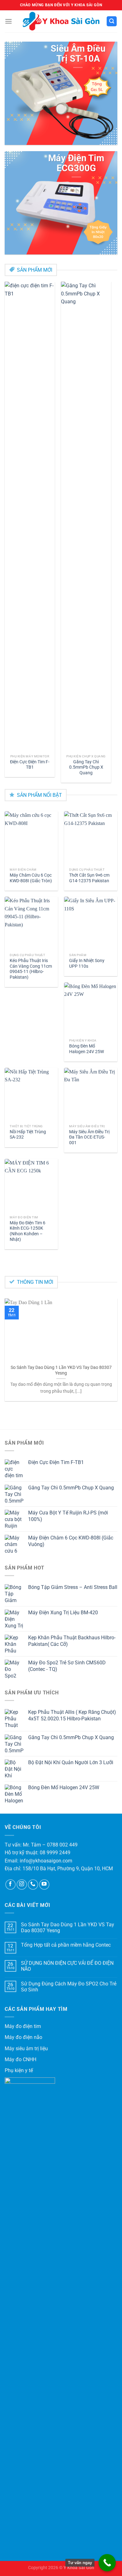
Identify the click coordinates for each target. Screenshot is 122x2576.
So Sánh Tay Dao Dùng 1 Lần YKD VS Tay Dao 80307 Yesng (61, 1370)
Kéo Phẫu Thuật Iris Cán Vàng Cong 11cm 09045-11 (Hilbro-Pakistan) (31, 969)
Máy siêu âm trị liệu (26, 2049)
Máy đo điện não (23, 2037)
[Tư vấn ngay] (107, 2563)
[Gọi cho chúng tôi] (33, 1885)
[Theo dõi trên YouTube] (44, 1885)
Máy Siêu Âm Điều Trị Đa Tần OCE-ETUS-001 (89, 1137)
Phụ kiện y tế (19, 2070)
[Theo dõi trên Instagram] (22, 1885)
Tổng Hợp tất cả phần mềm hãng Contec (66, 1945)
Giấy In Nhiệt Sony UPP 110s (87, 963)
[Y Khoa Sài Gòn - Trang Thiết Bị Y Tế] (61, 21)
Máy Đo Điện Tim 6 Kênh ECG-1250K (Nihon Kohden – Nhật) (28, 1231)
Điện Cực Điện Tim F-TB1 (30, 765)
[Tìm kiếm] (112, 21)
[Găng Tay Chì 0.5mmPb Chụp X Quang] (86, 516)
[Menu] (8, 21)
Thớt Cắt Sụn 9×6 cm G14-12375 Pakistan (89, 878)
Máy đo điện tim (23, 2026)
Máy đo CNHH (20, 2059)
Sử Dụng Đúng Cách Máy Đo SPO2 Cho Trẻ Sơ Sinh (69, 1987)
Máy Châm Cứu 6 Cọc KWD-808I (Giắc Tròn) (31, 878)
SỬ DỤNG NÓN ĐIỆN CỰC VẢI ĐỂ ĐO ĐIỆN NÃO (67, 1966)
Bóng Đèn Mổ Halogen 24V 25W (86, 1049)
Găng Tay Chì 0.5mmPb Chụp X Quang (86, 767)
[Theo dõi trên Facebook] (10, 1885)
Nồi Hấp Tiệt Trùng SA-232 (28, 1134)
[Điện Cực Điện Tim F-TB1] (30, 516)
